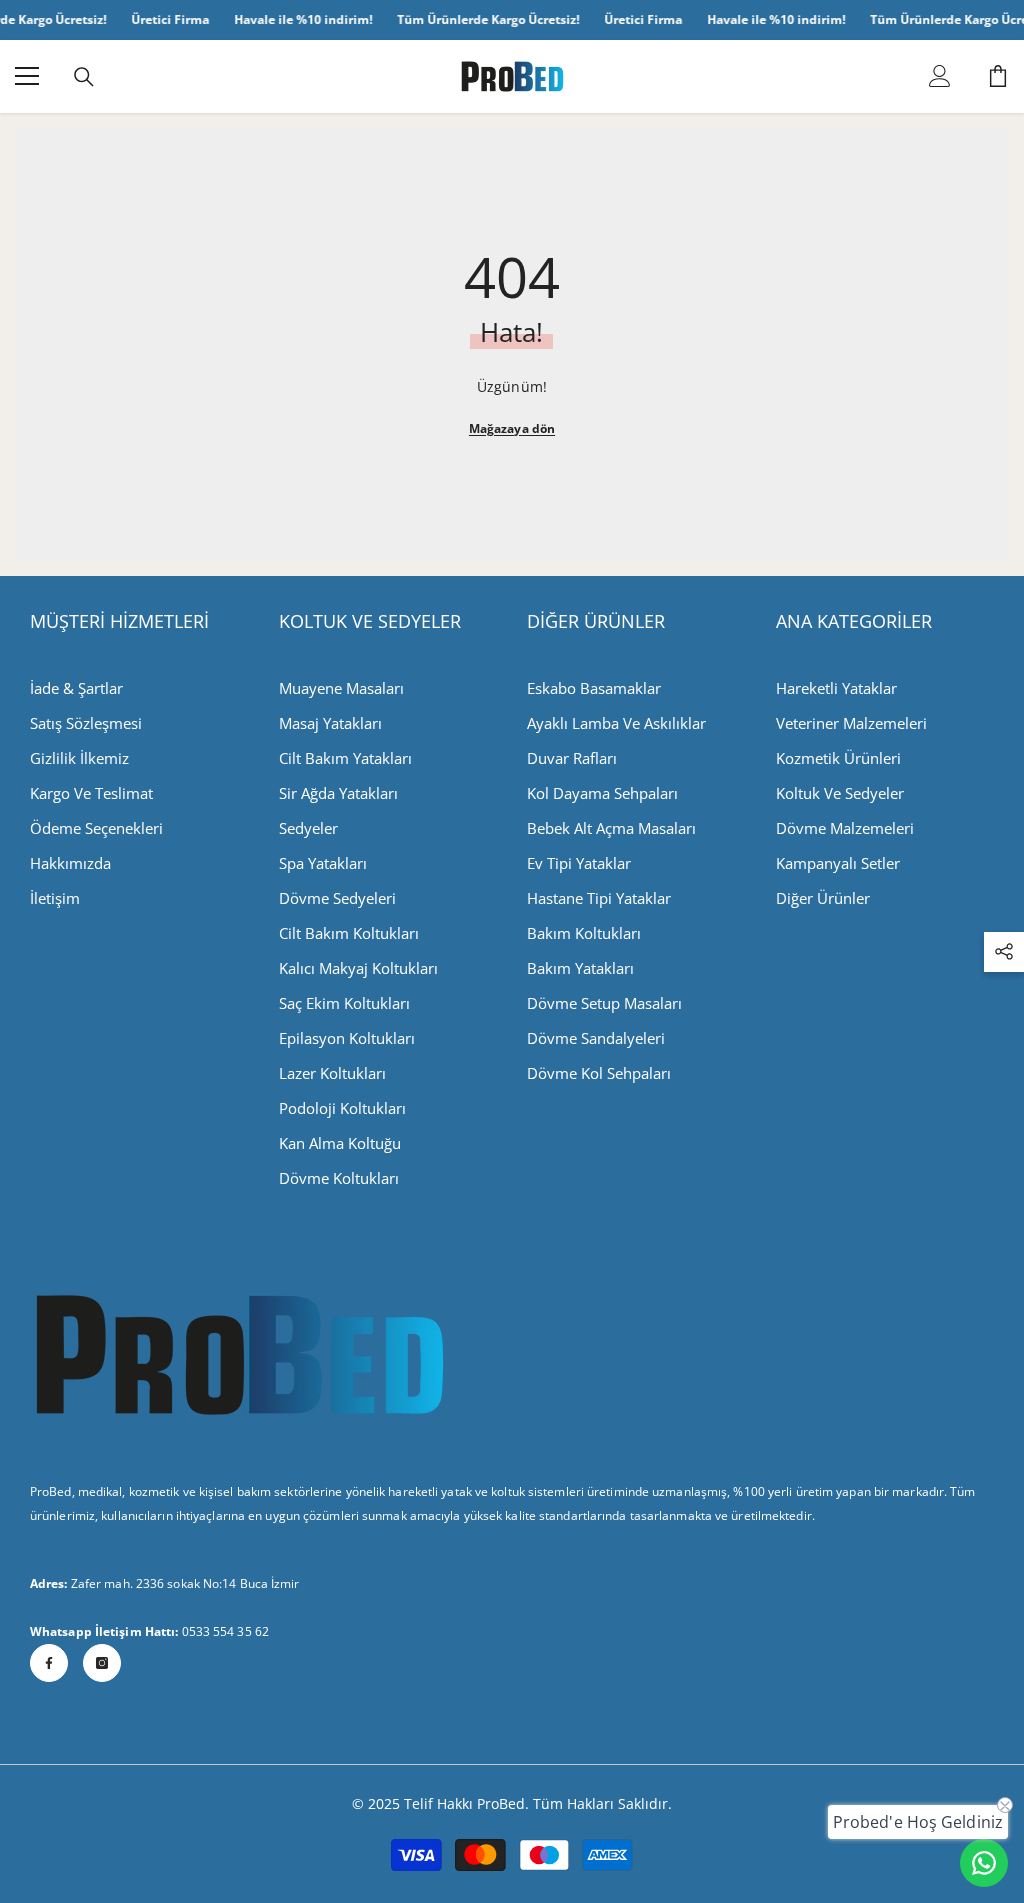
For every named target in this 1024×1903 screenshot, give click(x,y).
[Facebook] (49, 1663)
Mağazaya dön (512, 428)
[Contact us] (984, 1863)
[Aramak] (84, 77)
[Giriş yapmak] (940, 76)
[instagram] (102, 1663)
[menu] (27, 76)
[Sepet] (998, 76)
